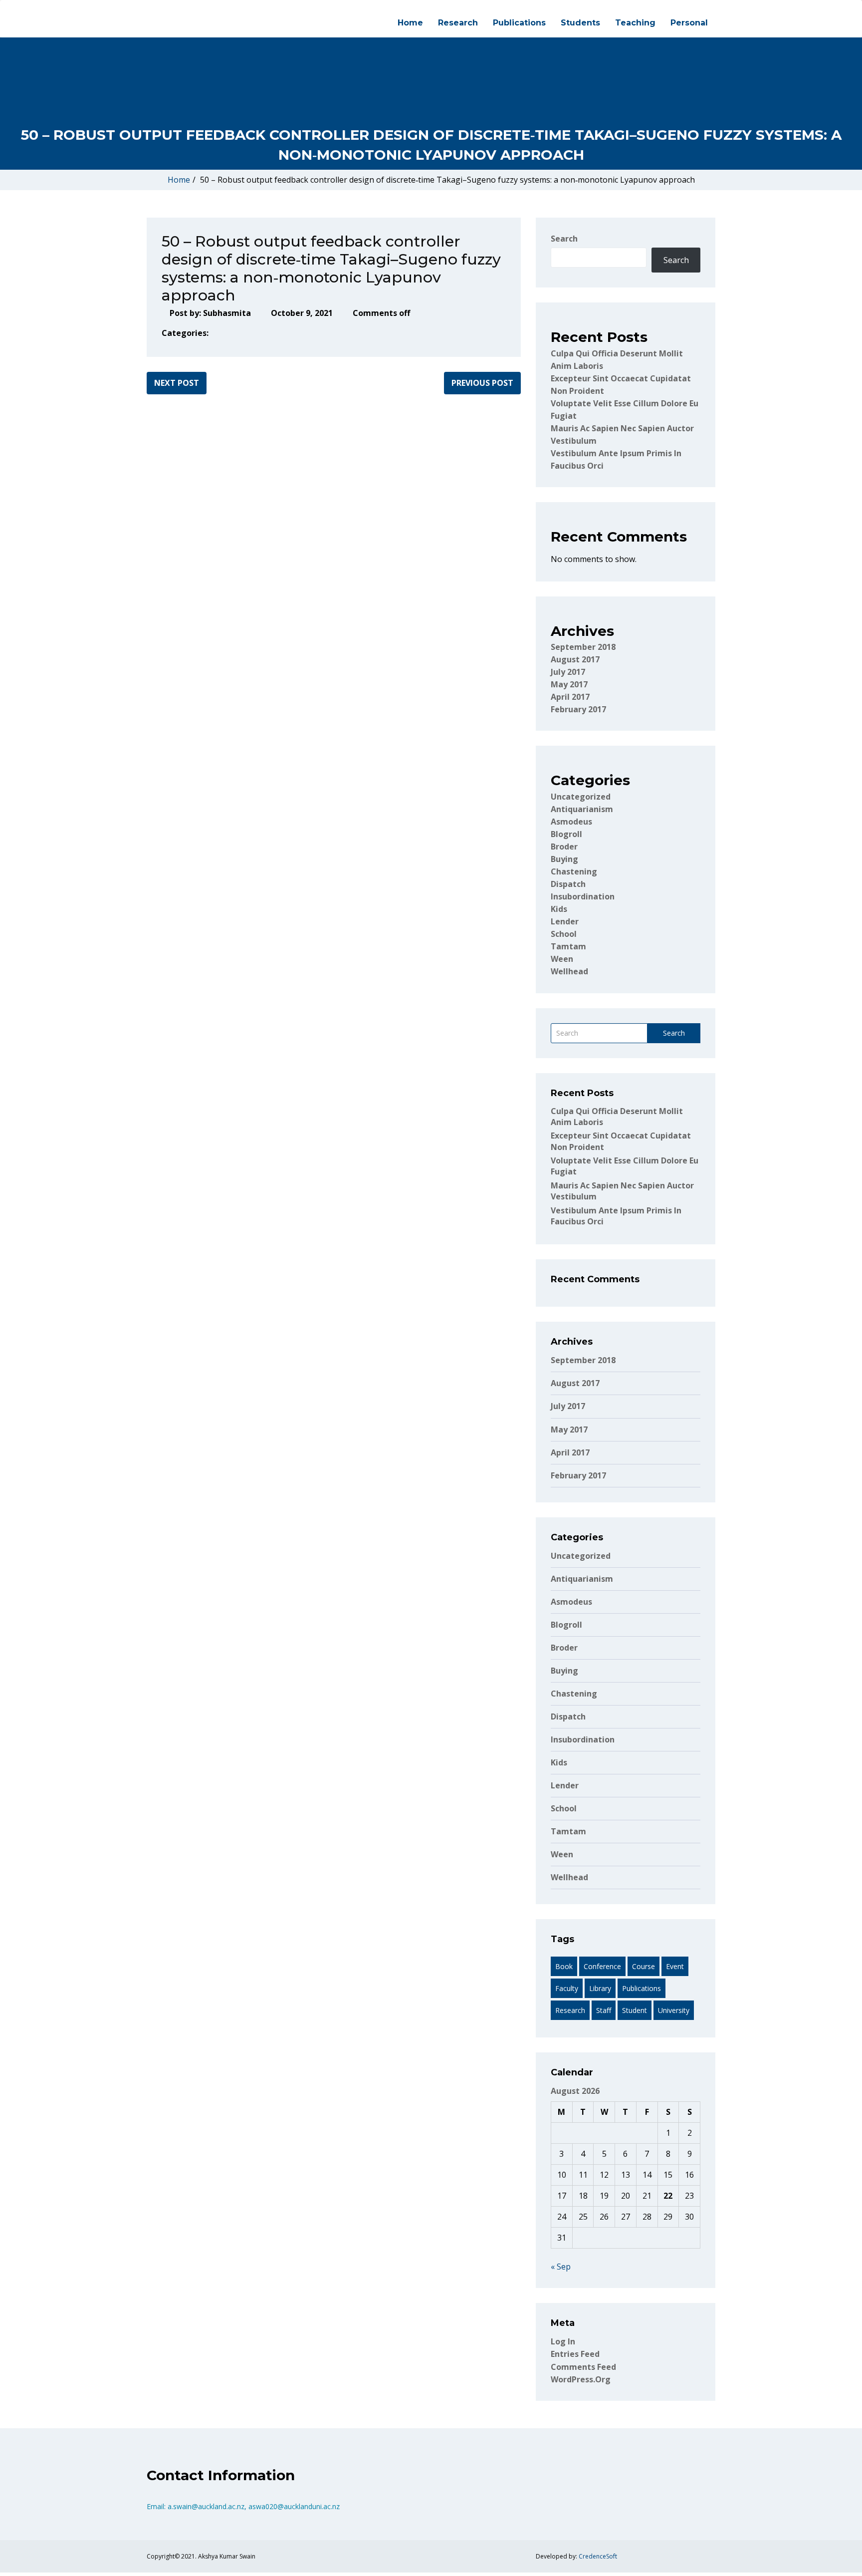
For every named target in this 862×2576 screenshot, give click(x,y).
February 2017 (578, 709)
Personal (689, 23)
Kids (559, 909)
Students (580, 23)
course (644, 1966)
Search (564, 239)
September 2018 (583, 647)
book (564, 1966)
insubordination (583, 896)
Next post (177, 383)
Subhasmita (227, 313)
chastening (574, 871)
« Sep (561, 2267)
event (675, 1966)
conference (602, 1966)
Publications (519, 23)
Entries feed (575, 2354)
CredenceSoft (598, 2556)
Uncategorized (581, 797)
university (674, 2010)
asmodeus (571, 822)
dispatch (568, 884)
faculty (567, 1988)
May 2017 (569, 684)
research (570, 2010)
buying (564, 859)
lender (565, 921)
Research (458, 23)
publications (642, 1988)
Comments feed (583, 2367)
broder (564, 847)
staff (604, 2010)
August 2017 (575, 659)
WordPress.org (581, 2379)
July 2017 (568, 672)
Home (410, 23)
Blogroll (566, 834)
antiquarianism (582, 809)
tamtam (568, 946)
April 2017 (570, 697)
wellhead (569, 971)
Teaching (635, 23)
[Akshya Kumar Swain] (147, 9)
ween (562, 959)
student (635, 2010)
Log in (563, 2341)
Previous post (482, 383)
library (600, 1988)
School (564, 934)
